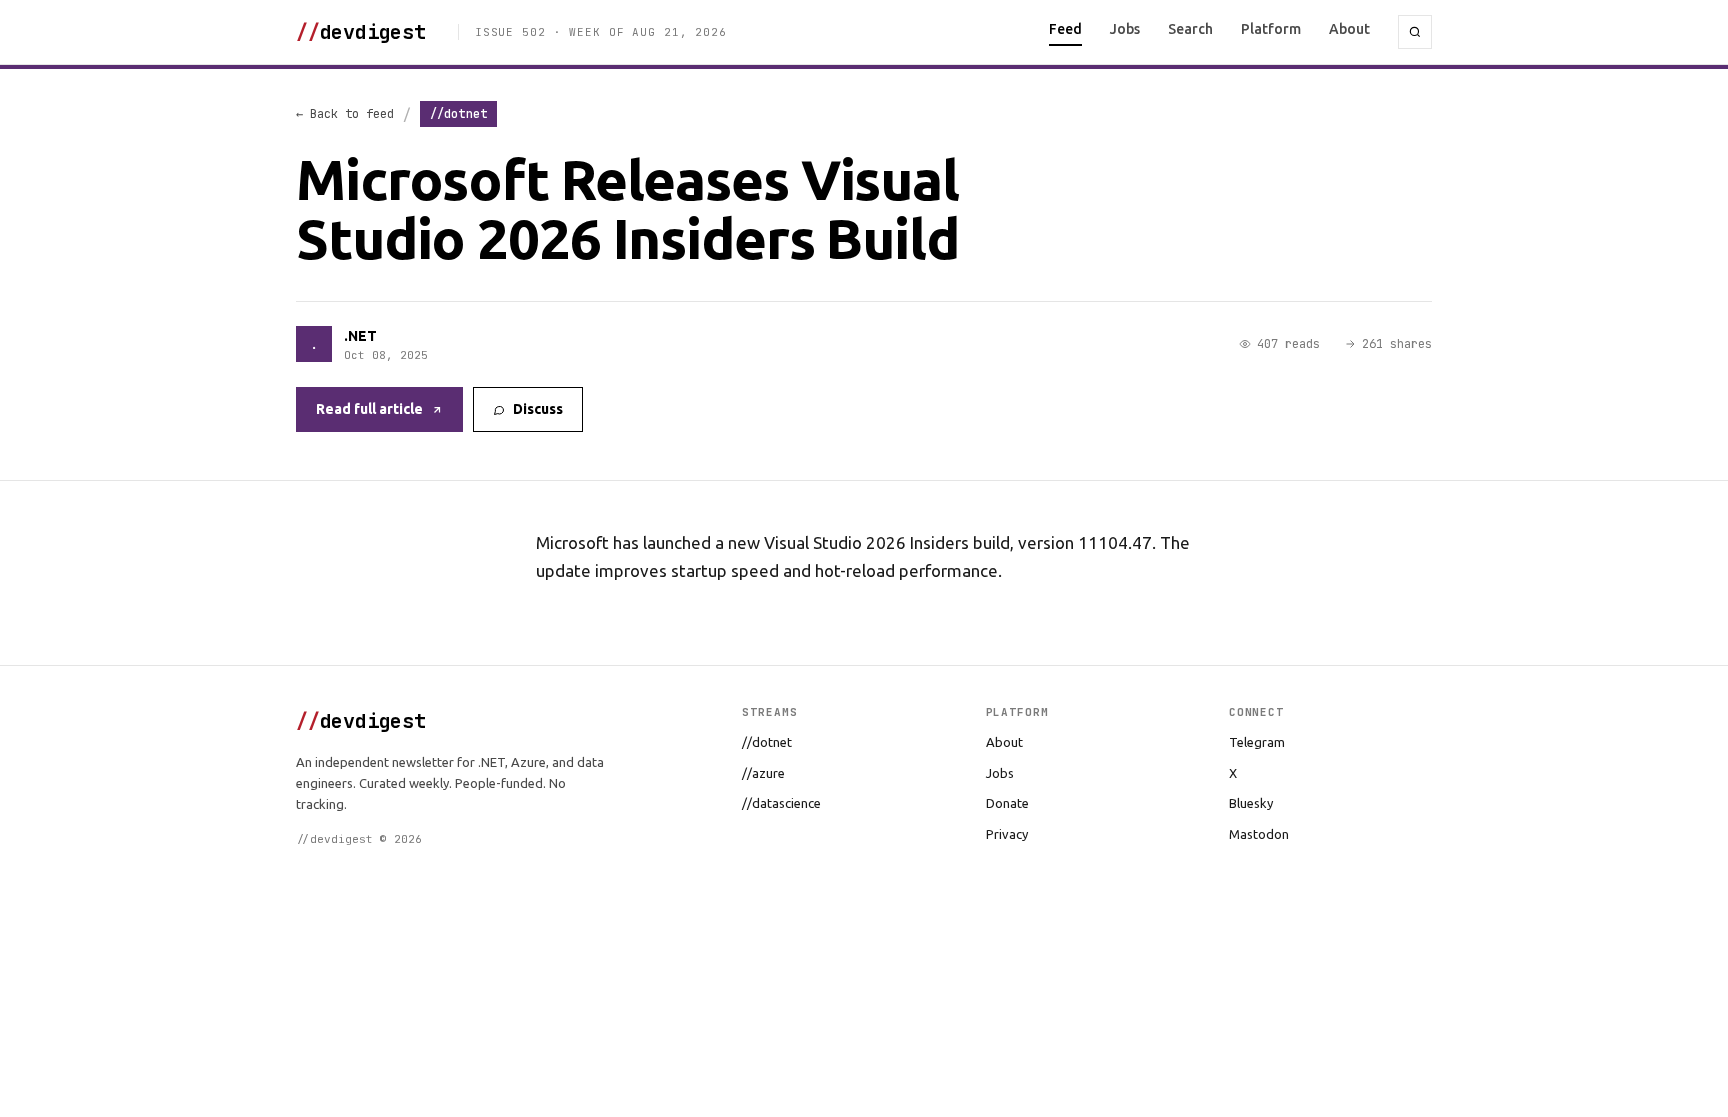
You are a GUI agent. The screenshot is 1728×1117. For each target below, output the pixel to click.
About (1349, 29)
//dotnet (767, 742)
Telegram (1257, 742)
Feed (1065, 29)
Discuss (538, 409)
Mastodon (1259, 834)
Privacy (1007, 834)
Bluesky (1251, 803)
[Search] (1415, 32)
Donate (1007, 803)
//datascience (781, 803)
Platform (1271, 29)
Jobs (1125, 29)
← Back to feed (345, 114)
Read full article (369, 409)
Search (1190, 29)
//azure (763, 773)
